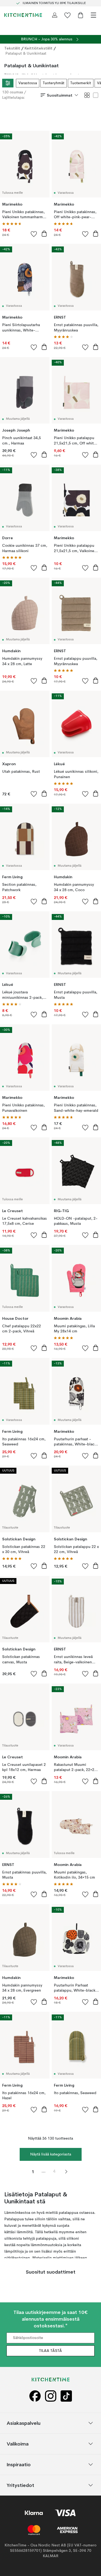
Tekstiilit (12, 48)
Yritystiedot (20, 2485)
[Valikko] (93, 15)
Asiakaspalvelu (24, 2423)
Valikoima (18, 2443)
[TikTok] (66, 2396)
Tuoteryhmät (54, 83)
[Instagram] (51, 2396)
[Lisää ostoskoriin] (44, 234)
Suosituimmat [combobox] (60, 95)
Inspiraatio (19, 2464)
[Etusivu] (23, 15)
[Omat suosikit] (68, 15)
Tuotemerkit (81, 83)
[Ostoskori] (81, 15)
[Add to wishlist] (34, 234)
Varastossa (28, 83)
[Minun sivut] (55, 15)
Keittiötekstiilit (39, 48)
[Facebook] (35, 2396)
